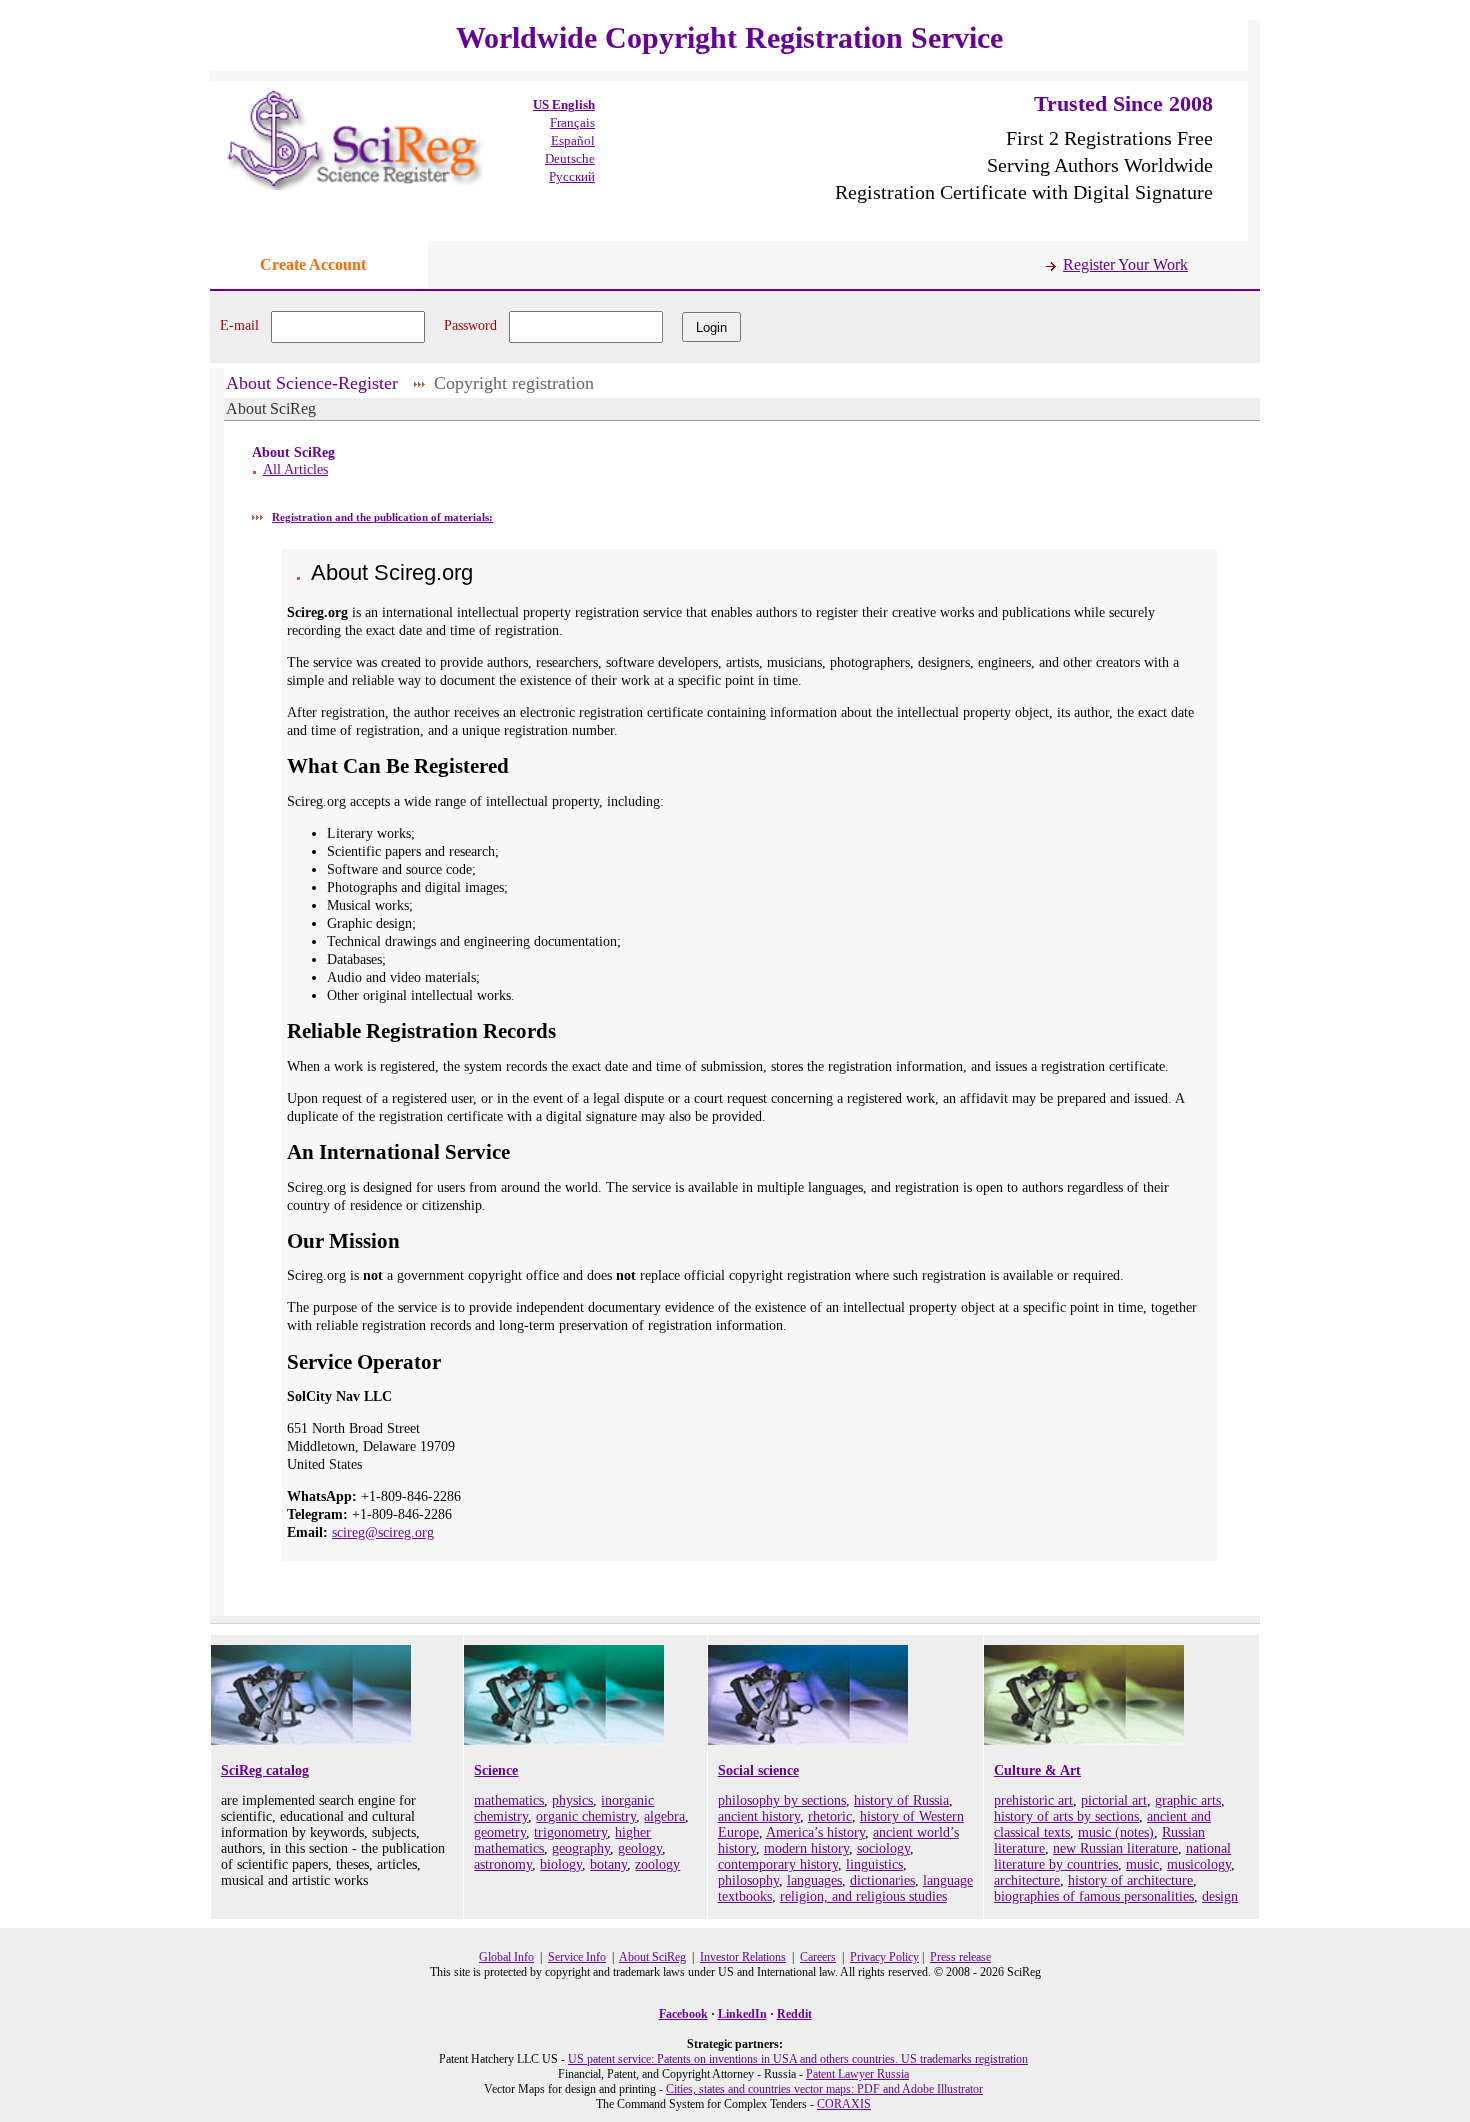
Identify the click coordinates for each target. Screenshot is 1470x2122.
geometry (500, 1832)
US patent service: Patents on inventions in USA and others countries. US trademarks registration (798, 2059)
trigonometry (570, 1832)
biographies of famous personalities (1094, 1896)
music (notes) (1116, 1832)
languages (814, 1880)
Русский (572, 176)
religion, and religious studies (863, 1896)
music (1142, 1864)
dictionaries (882, 1880)
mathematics (509, 1800)
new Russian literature (1115, 1848)
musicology (1199, 1864)
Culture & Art (1037, 1770)
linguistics (874, 1864)
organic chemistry (586, 1816)
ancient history (759, 1816)
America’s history (815, 1832)
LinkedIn (742, 2014)
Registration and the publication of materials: (382, 517)
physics (572, 1800)
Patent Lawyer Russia (857, 2074)
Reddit (794, 2014)
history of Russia (901, 1800)
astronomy (503, 1864)
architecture (1027, 1880)
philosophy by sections (782, 1800)
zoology (657, 1864)
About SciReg (652, 1957)
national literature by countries (1112, 1856)
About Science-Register (312, 383)
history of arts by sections (1066, 1816)
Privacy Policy (884, 1957)
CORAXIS (844, 2104)
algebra (664, 1816)
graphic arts (1188, 1800)
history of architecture (1130, 1880)
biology (561, 1864)
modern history (806, 1848)
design (1220, 1896)
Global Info (506, 1957)
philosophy (748, 1880)
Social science (758, 1770)
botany (608, 1864)
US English (564, 104)
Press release (960, 1957)
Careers (818, 1957)
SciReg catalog (265, 1770)
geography (581, 1848)
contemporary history (778, 1864)
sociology (883, 1848)
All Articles (295, 469)
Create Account (313, 264)
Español (573, 140)
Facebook (683, 2014)
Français (572, 122)
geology (640, 1848)
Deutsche (570, 158)
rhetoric (830, 1816)
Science (496, 1770)
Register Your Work (1125, 264)
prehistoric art (1033, 1800)
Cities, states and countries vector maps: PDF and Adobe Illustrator (824, 2089)
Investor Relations (743, 1957)
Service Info (577, 1957)
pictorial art (1114, 1800)
